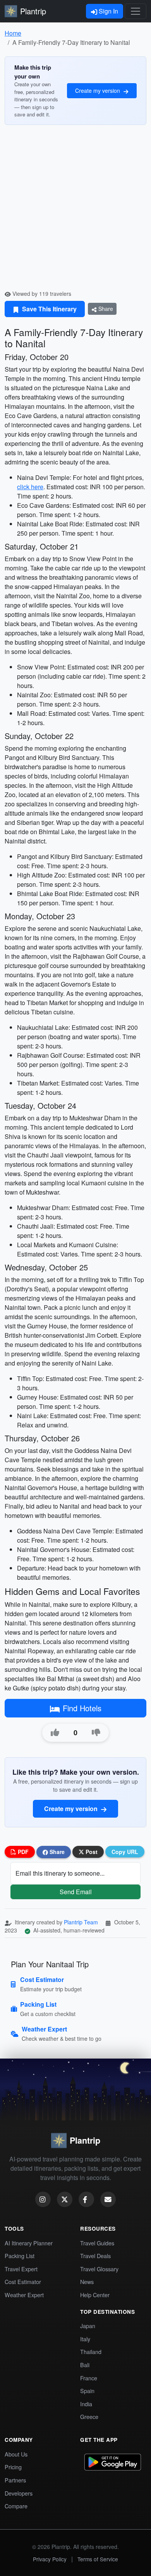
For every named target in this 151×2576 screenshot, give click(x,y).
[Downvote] (96, 1733)
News (87, 2282)
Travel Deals (95, 2256)
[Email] (108, 2199)
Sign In (108, 11)
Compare (16, 2506)
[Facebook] (86, 2199)
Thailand (91, 2352)
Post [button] (91, 1852)
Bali (85, 2365)
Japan (88, 2326)
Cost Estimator (23, 2282)
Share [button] (56, 1852)
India (86, 2404)
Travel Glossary (99, 2269)
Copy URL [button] (125, 1852)
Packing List (20, 2256)
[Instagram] (43, 2199)
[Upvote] (55, 1733)
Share (105, 309)
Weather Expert (24, 2295)
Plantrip (33, 11)
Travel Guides (97, 2243)
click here (30, 487)
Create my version (98, 90)
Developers (19, 2493)
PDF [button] (22, 1852)
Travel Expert (21, 2269)
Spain (87, 2391)
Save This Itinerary (49, 309)
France (89, 2378)
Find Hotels (82, 1708)
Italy (85, 2339)
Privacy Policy (50, 2559)
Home (13, 33)
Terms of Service (98, 2559)
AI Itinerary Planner (29, 2243)
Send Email (76, 1892)
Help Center (95, 2295)
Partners (15, 2480)
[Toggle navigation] (136, 11)
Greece (89, 2416)
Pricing (13, 2467)
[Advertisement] (75, 210)
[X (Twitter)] (65, 2199)
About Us (16, 2454)
